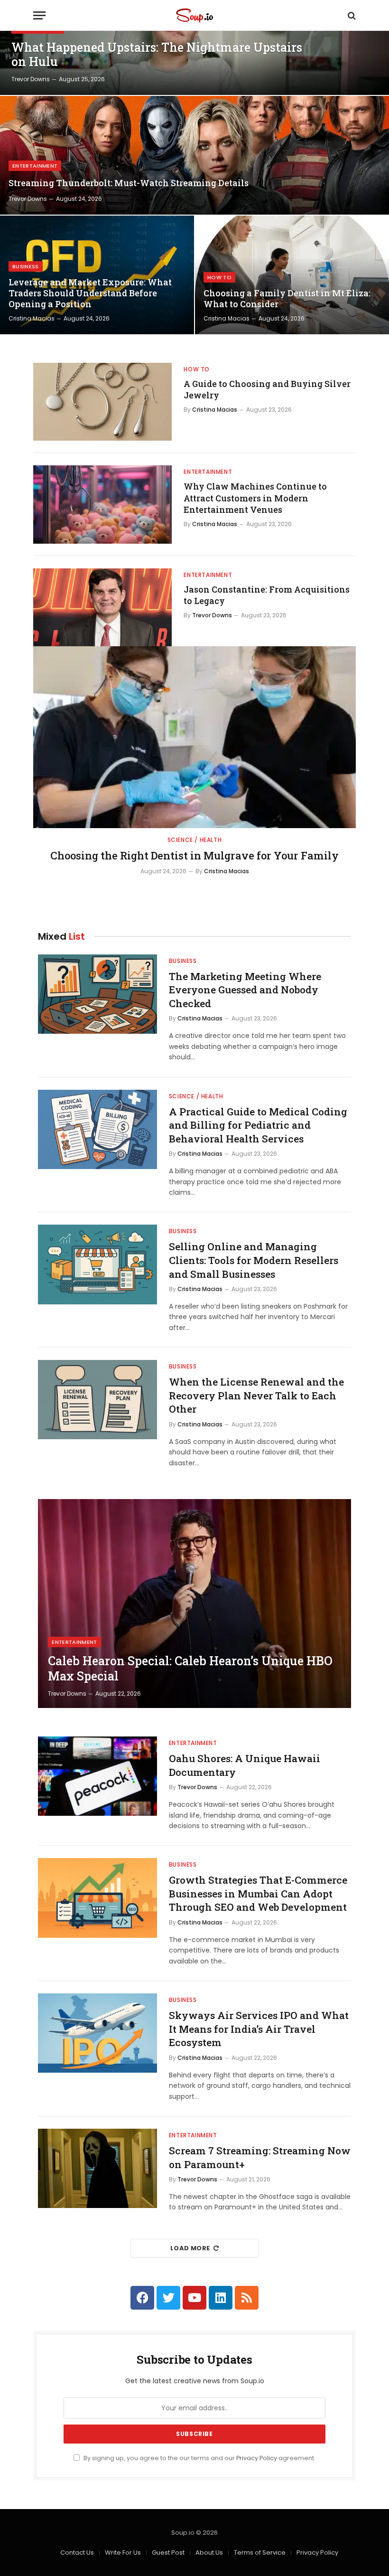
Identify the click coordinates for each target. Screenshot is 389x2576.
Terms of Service (260, 2552)
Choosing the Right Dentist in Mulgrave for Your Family (194, 855)
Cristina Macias (32, 318)
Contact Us (77, 2552)
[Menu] (39, 15)
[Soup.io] (194, 15)
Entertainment (35, 166)
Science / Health (195, 840)
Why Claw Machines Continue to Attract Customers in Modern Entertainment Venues (255, 498)
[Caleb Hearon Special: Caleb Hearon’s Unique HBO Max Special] (194, 1604)
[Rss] (247, 2298)
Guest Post (168, 2552)
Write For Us (123, 2552)
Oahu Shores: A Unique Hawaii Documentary (245, 1765)
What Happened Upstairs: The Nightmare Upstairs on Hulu (157, 55)
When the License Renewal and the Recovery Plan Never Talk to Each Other (256, 1395)
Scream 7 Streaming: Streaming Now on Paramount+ (260, 2157)
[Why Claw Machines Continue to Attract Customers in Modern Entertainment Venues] (102, 504)
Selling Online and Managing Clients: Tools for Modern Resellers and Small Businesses (254, 1260)
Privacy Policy (257, 2458)
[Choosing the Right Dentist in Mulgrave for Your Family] (194, 737)
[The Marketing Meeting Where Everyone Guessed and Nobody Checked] (97, 994)
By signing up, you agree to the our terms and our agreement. (199, 2458)
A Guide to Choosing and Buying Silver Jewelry (267, 389)
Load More (190, 2248)
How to (219, 277)
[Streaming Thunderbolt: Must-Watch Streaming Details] (194, 155)
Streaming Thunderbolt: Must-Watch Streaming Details (129, 183)
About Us (209, 2552)
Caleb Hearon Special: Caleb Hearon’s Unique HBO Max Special (190, 1669)
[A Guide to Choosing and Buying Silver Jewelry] (102, 402)
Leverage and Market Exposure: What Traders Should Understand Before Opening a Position (90, 293)
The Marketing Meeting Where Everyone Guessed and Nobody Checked (245, 990)
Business (26, 266)
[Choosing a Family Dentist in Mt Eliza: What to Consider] (292, 275)
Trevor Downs (31, 79)
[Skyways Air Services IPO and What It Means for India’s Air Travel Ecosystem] (97, 2033)
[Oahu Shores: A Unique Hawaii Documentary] (97, 1776)
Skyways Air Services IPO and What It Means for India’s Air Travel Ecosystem (259, 2029)
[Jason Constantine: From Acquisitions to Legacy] (102, 607)
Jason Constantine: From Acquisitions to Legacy (267, 595)
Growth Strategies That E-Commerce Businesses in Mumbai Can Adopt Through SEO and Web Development (258, 1893)
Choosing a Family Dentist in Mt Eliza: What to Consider (287, 299)
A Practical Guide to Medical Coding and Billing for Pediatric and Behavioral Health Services (258, 1125)
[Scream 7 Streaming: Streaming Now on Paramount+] (97, 2168)
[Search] (351, 15)
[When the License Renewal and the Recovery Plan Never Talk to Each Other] (97, 1400)
